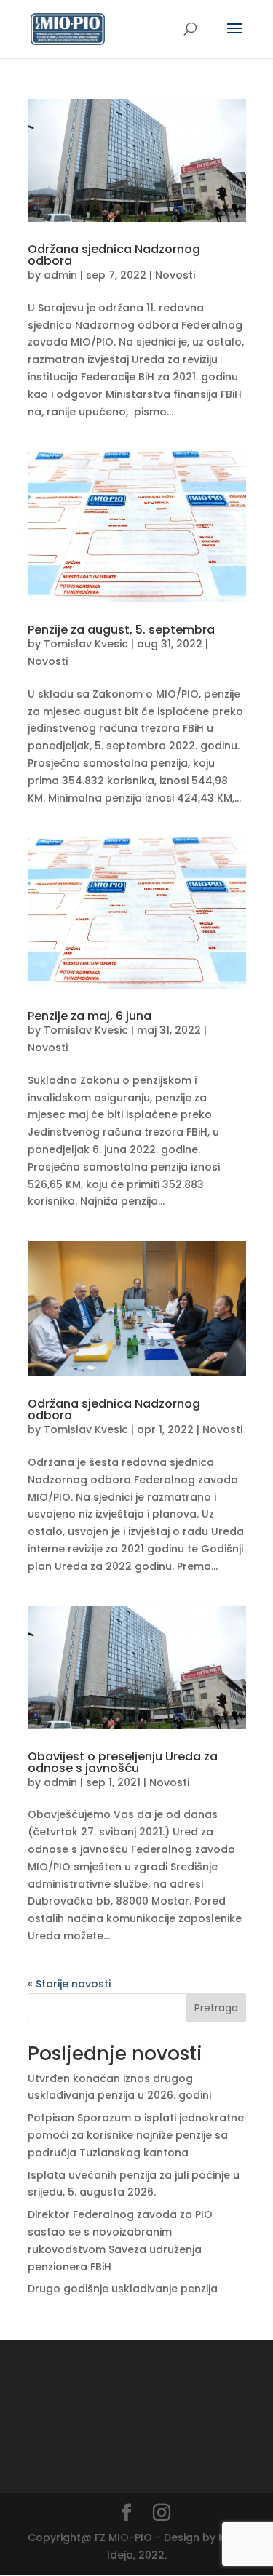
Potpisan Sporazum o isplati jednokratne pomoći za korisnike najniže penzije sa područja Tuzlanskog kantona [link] (136, 2135)
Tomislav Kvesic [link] (86, 644)
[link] (68, 28)
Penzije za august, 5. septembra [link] (121, 630)
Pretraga (216, 2008)
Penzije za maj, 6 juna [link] (90, 1016)
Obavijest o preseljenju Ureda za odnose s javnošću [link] (123, 1762)
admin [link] (60, 275)
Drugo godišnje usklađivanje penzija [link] (123, 2289)
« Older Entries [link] (66, 1984)
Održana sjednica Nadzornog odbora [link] (114, 255)
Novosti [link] (175, 275)
